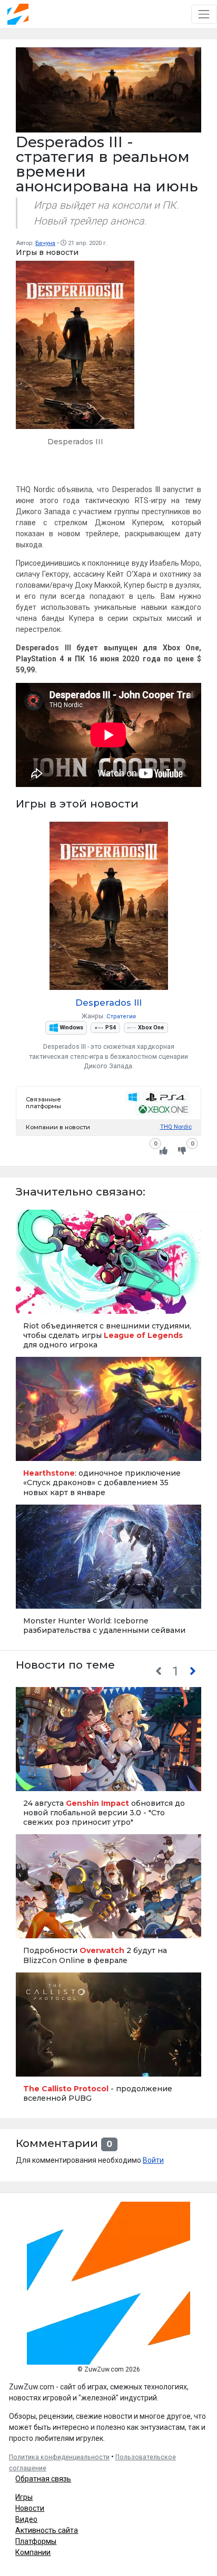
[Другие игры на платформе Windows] (133, 1097)
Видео (26, 2519)
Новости (30, 2508)
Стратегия (121, 1016)
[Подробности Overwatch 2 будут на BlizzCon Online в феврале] (108, 1903)
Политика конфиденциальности (59, 2457)
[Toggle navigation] (204, 14)
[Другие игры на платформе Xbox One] (163, 1110)
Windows (72, 1028)
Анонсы (31, 1778)
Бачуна (45, 243)
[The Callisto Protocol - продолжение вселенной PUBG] (108, 2041)
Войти (153, 2160)
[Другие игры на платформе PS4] (166, 1097)
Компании (33, 2552)
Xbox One (151, 1028)
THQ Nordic (176, 1127)
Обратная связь (43, 2479)
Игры (24, 2497)
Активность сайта (47, 2530)
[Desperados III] (75, 358)
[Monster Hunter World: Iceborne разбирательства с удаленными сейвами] (108, 1573)
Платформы (36, 2541)
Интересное (36, 1596)
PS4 (111, 1028)
